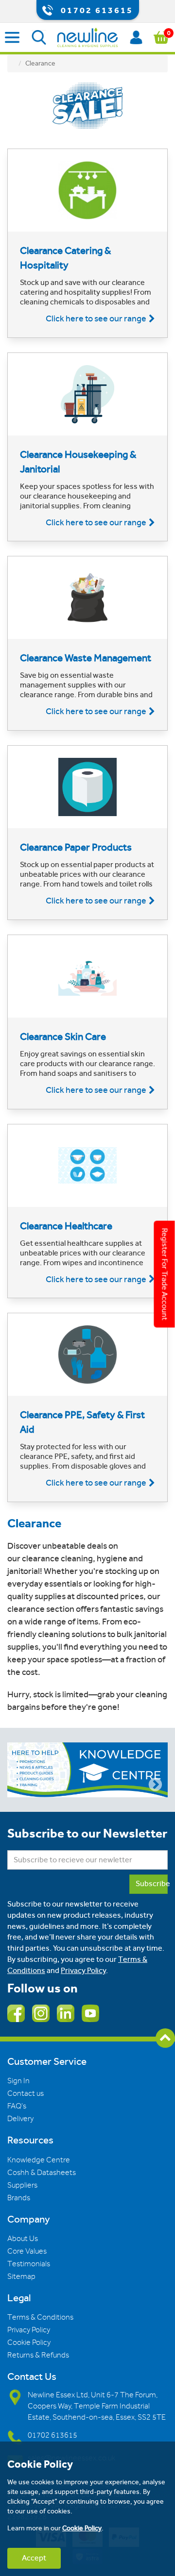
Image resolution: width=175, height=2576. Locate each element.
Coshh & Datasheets (42, 2173)
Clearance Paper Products (76, 847)
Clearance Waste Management (86, 658)
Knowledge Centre (39, 2160)
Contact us (26, 2093)
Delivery (20, 2119)
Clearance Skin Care (63, 1037)
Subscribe (152, 1883)
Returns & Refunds (38, 2355)
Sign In (18, 2081)
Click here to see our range (96, 318)
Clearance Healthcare (66, 1226)
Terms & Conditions (40, 2317)
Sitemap (21, 2276)
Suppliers (22, 2185)
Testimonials (29, 2264)
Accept (34, 2558)
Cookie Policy (29, 2342)
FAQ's (17, 2106)
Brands (19, 2198)
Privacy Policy (83, 1970)
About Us (23, 2239)
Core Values (27, 2251)
